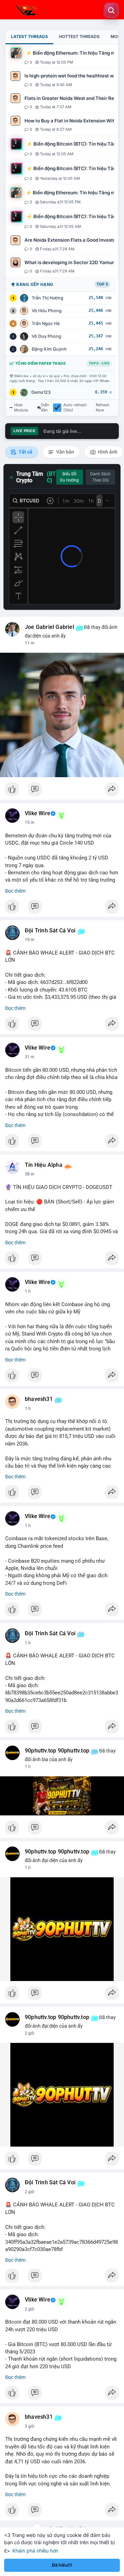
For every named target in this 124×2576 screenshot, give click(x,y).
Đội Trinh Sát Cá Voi (50, 931)
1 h (28, 1291)
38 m (30, 1174)
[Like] (62, 791)
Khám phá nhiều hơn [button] (35, 2551)
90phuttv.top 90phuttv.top (57, 1751)
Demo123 (41, 392)
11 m (30, 643)
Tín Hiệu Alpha (44, 1165)
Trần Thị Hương (48, 298)
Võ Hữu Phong (47, 311)
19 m (30, 940)
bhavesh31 (39, 1399)
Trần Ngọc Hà (46, 323)
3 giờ (29, 2426)
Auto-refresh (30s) (75, 408)
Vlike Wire (38, 813)
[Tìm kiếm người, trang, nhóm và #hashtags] (111, 10)
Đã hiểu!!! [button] (62, 2565)
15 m (30, 822)
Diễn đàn (45, 408)
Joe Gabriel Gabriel (49, 627)
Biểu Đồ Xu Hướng (69, 477)
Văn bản (65, 452)
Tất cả (25, 452)
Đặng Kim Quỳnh (49, 349)
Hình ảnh (107, 452)
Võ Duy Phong (46, 336)
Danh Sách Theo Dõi (100, 477)
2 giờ (29, 2033)
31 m (30, 1057)
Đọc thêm (15, 891)
